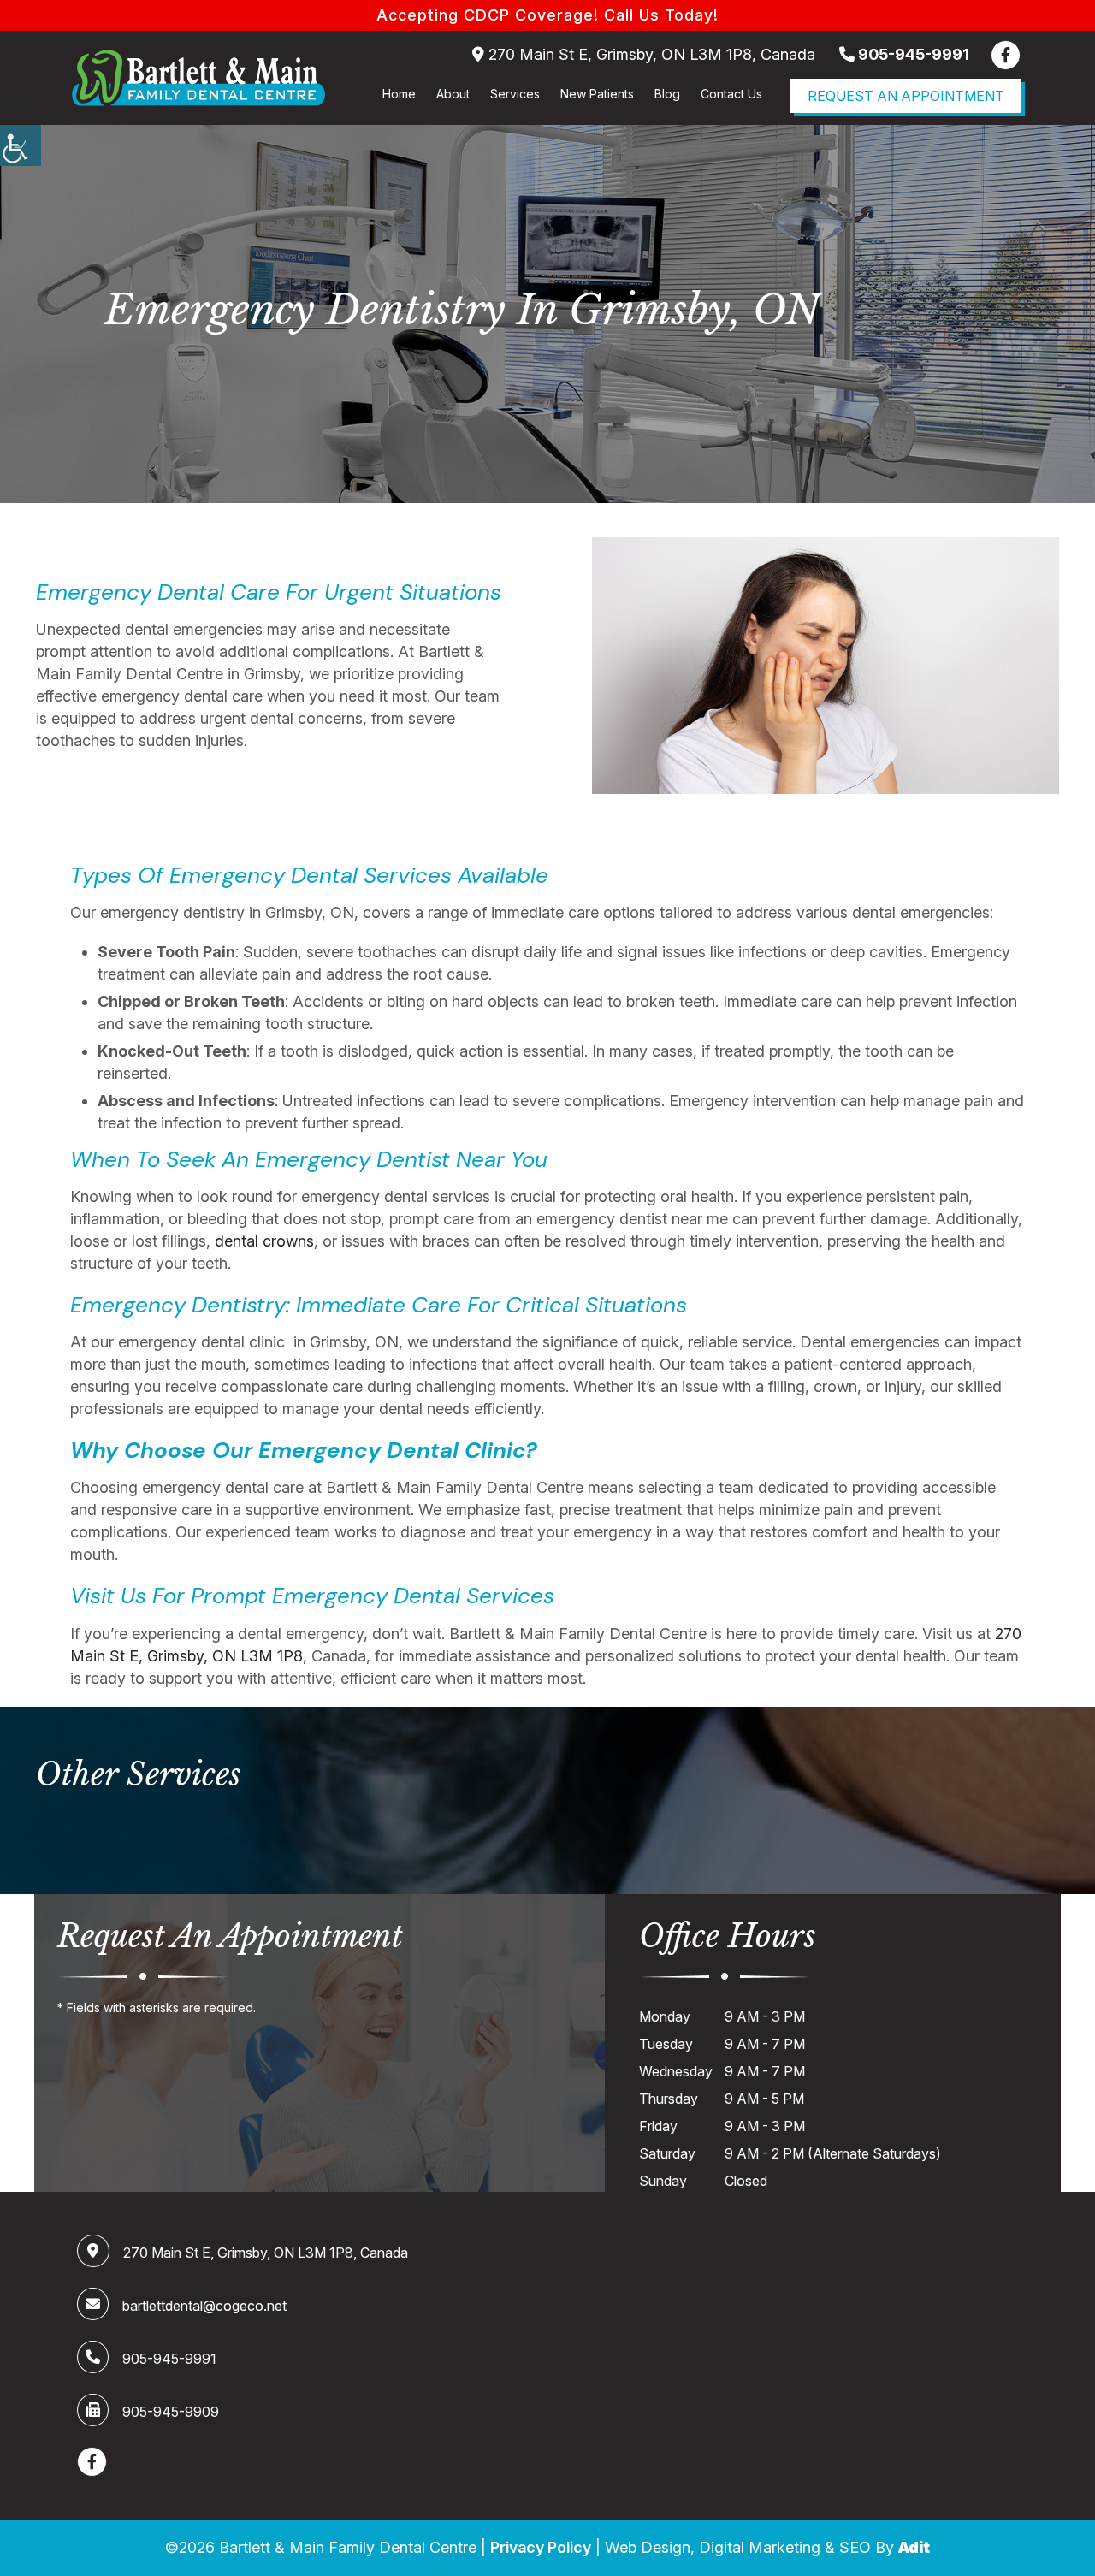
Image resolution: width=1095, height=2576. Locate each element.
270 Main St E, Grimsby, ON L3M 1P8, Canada (650, 54)
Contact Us (731, 94)
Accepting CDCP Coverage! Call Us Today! (547, 15)
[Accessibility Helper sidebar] (21, 145)
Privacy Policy (541, 2547)
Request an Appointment (906, 96)
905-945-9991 (912, 54)
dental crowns (264, 1241)
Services (515, 94)
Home (399, 94)
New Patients (597, 94)
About (453, 94)
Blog (667, 94)
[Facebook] (1006, 55)
